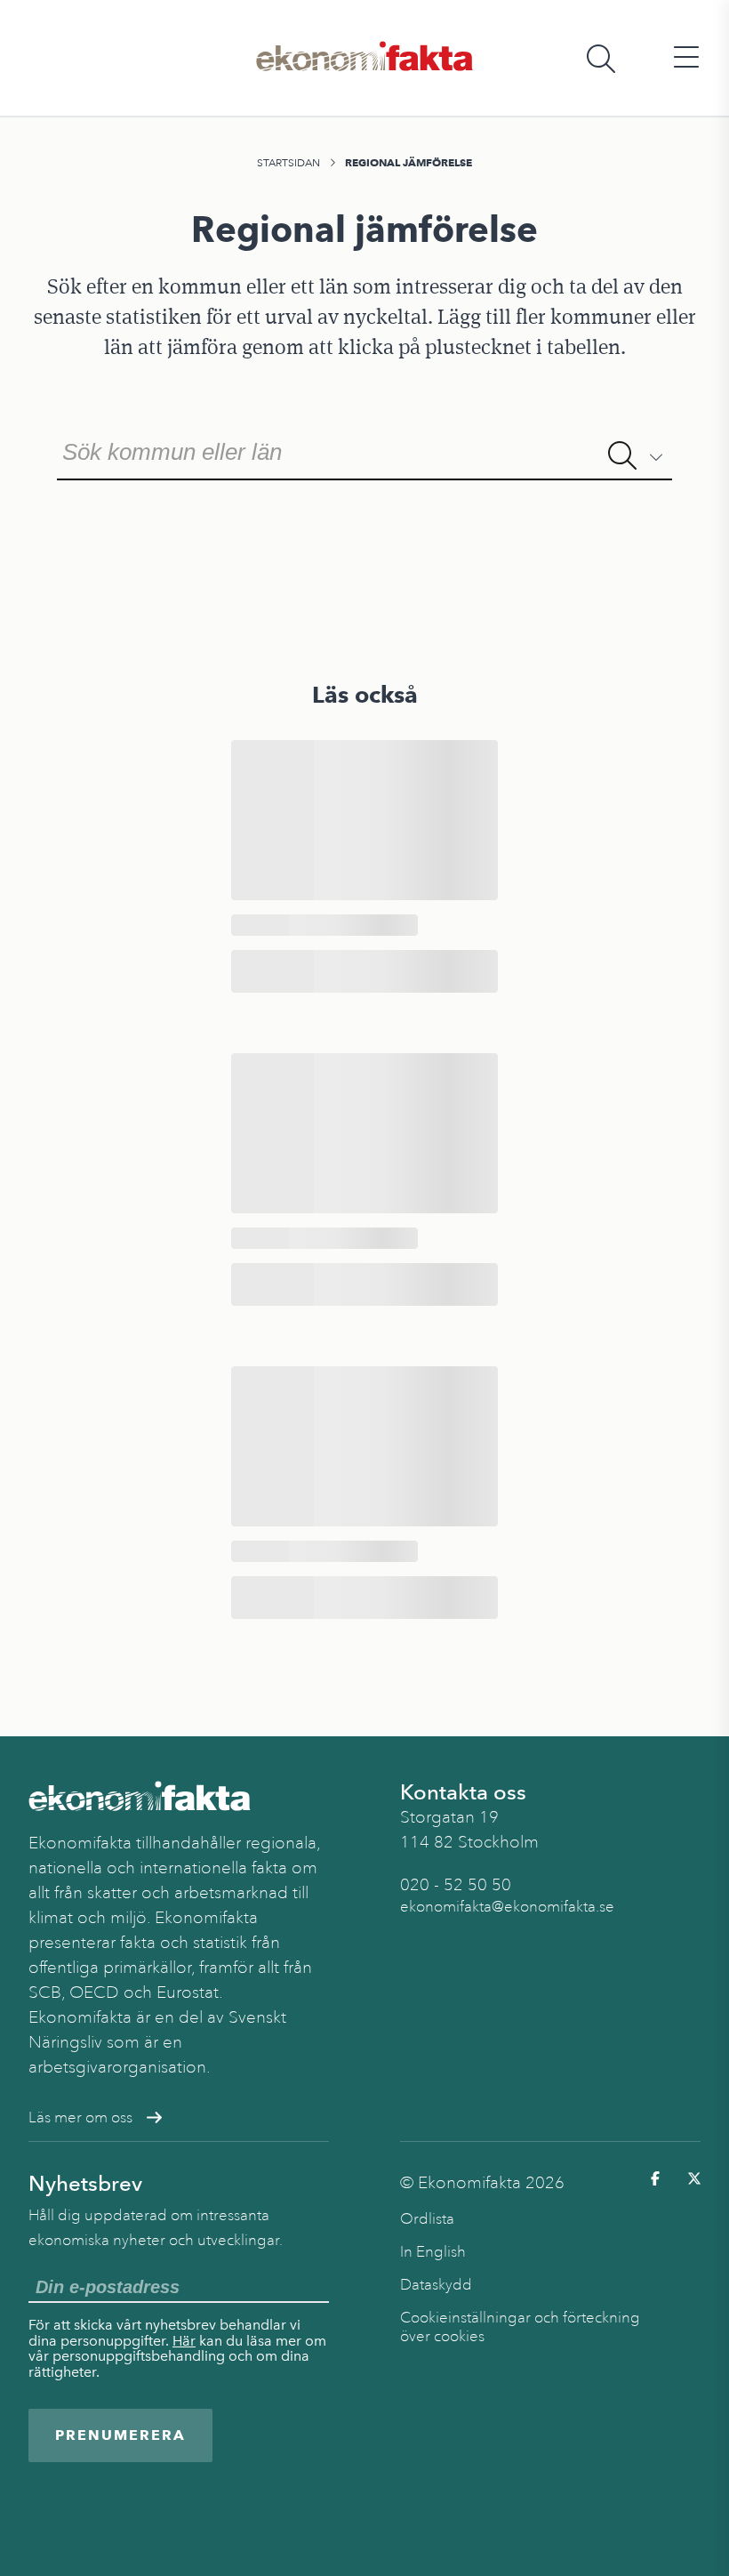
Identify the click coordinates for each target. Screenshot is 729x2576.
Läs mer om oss (80, 2117)
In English (433, 2252)
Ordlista (427, 2219)
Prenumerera (120, 2435)
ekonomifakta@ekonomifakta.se (507, 1907)
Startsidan (288, 163)
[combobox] (364, 450)
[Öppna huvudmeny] (686, 58)
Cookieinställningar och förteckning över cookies (520, 2327)
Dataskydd (436, 2285)
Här (184, 2341)
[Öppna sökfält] (601, 58)
